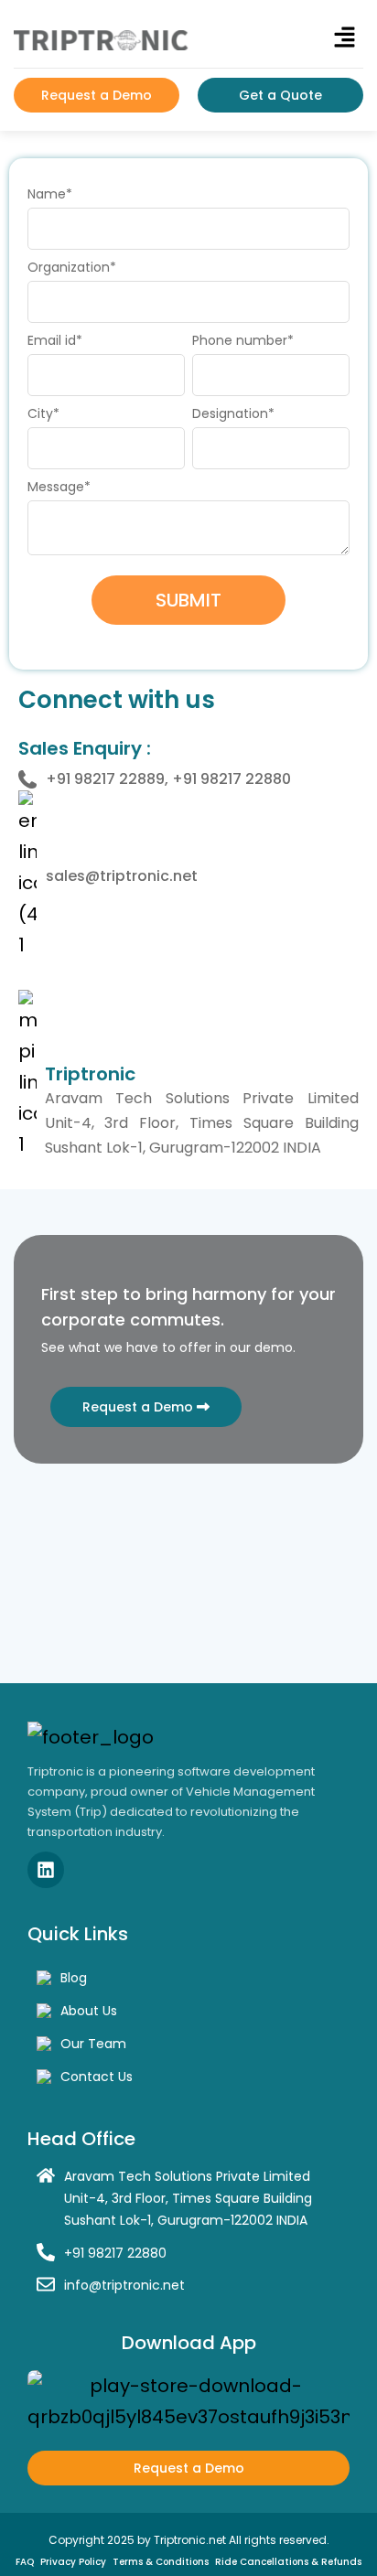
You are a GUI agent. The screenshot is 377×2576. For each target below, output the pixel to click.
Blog (74, 1978)
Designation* (233, 413)
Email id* (55, 340)
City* (43, 413)
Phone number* (243, 340)
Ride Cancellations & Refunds (288, 2562)
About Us (89, 2011)
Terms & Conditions (161, 2562)
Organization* (72, 267)
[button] (345, 38)
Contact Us (97, 2077)
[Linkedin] (46, 1870)
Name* (50, 194)
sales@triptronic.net (122, 876)
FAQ (25, 2562)
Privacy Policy (73, 2562)
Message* (59, 487)
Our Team (93, 2044)
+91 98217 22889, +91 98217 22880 (168, 779)
